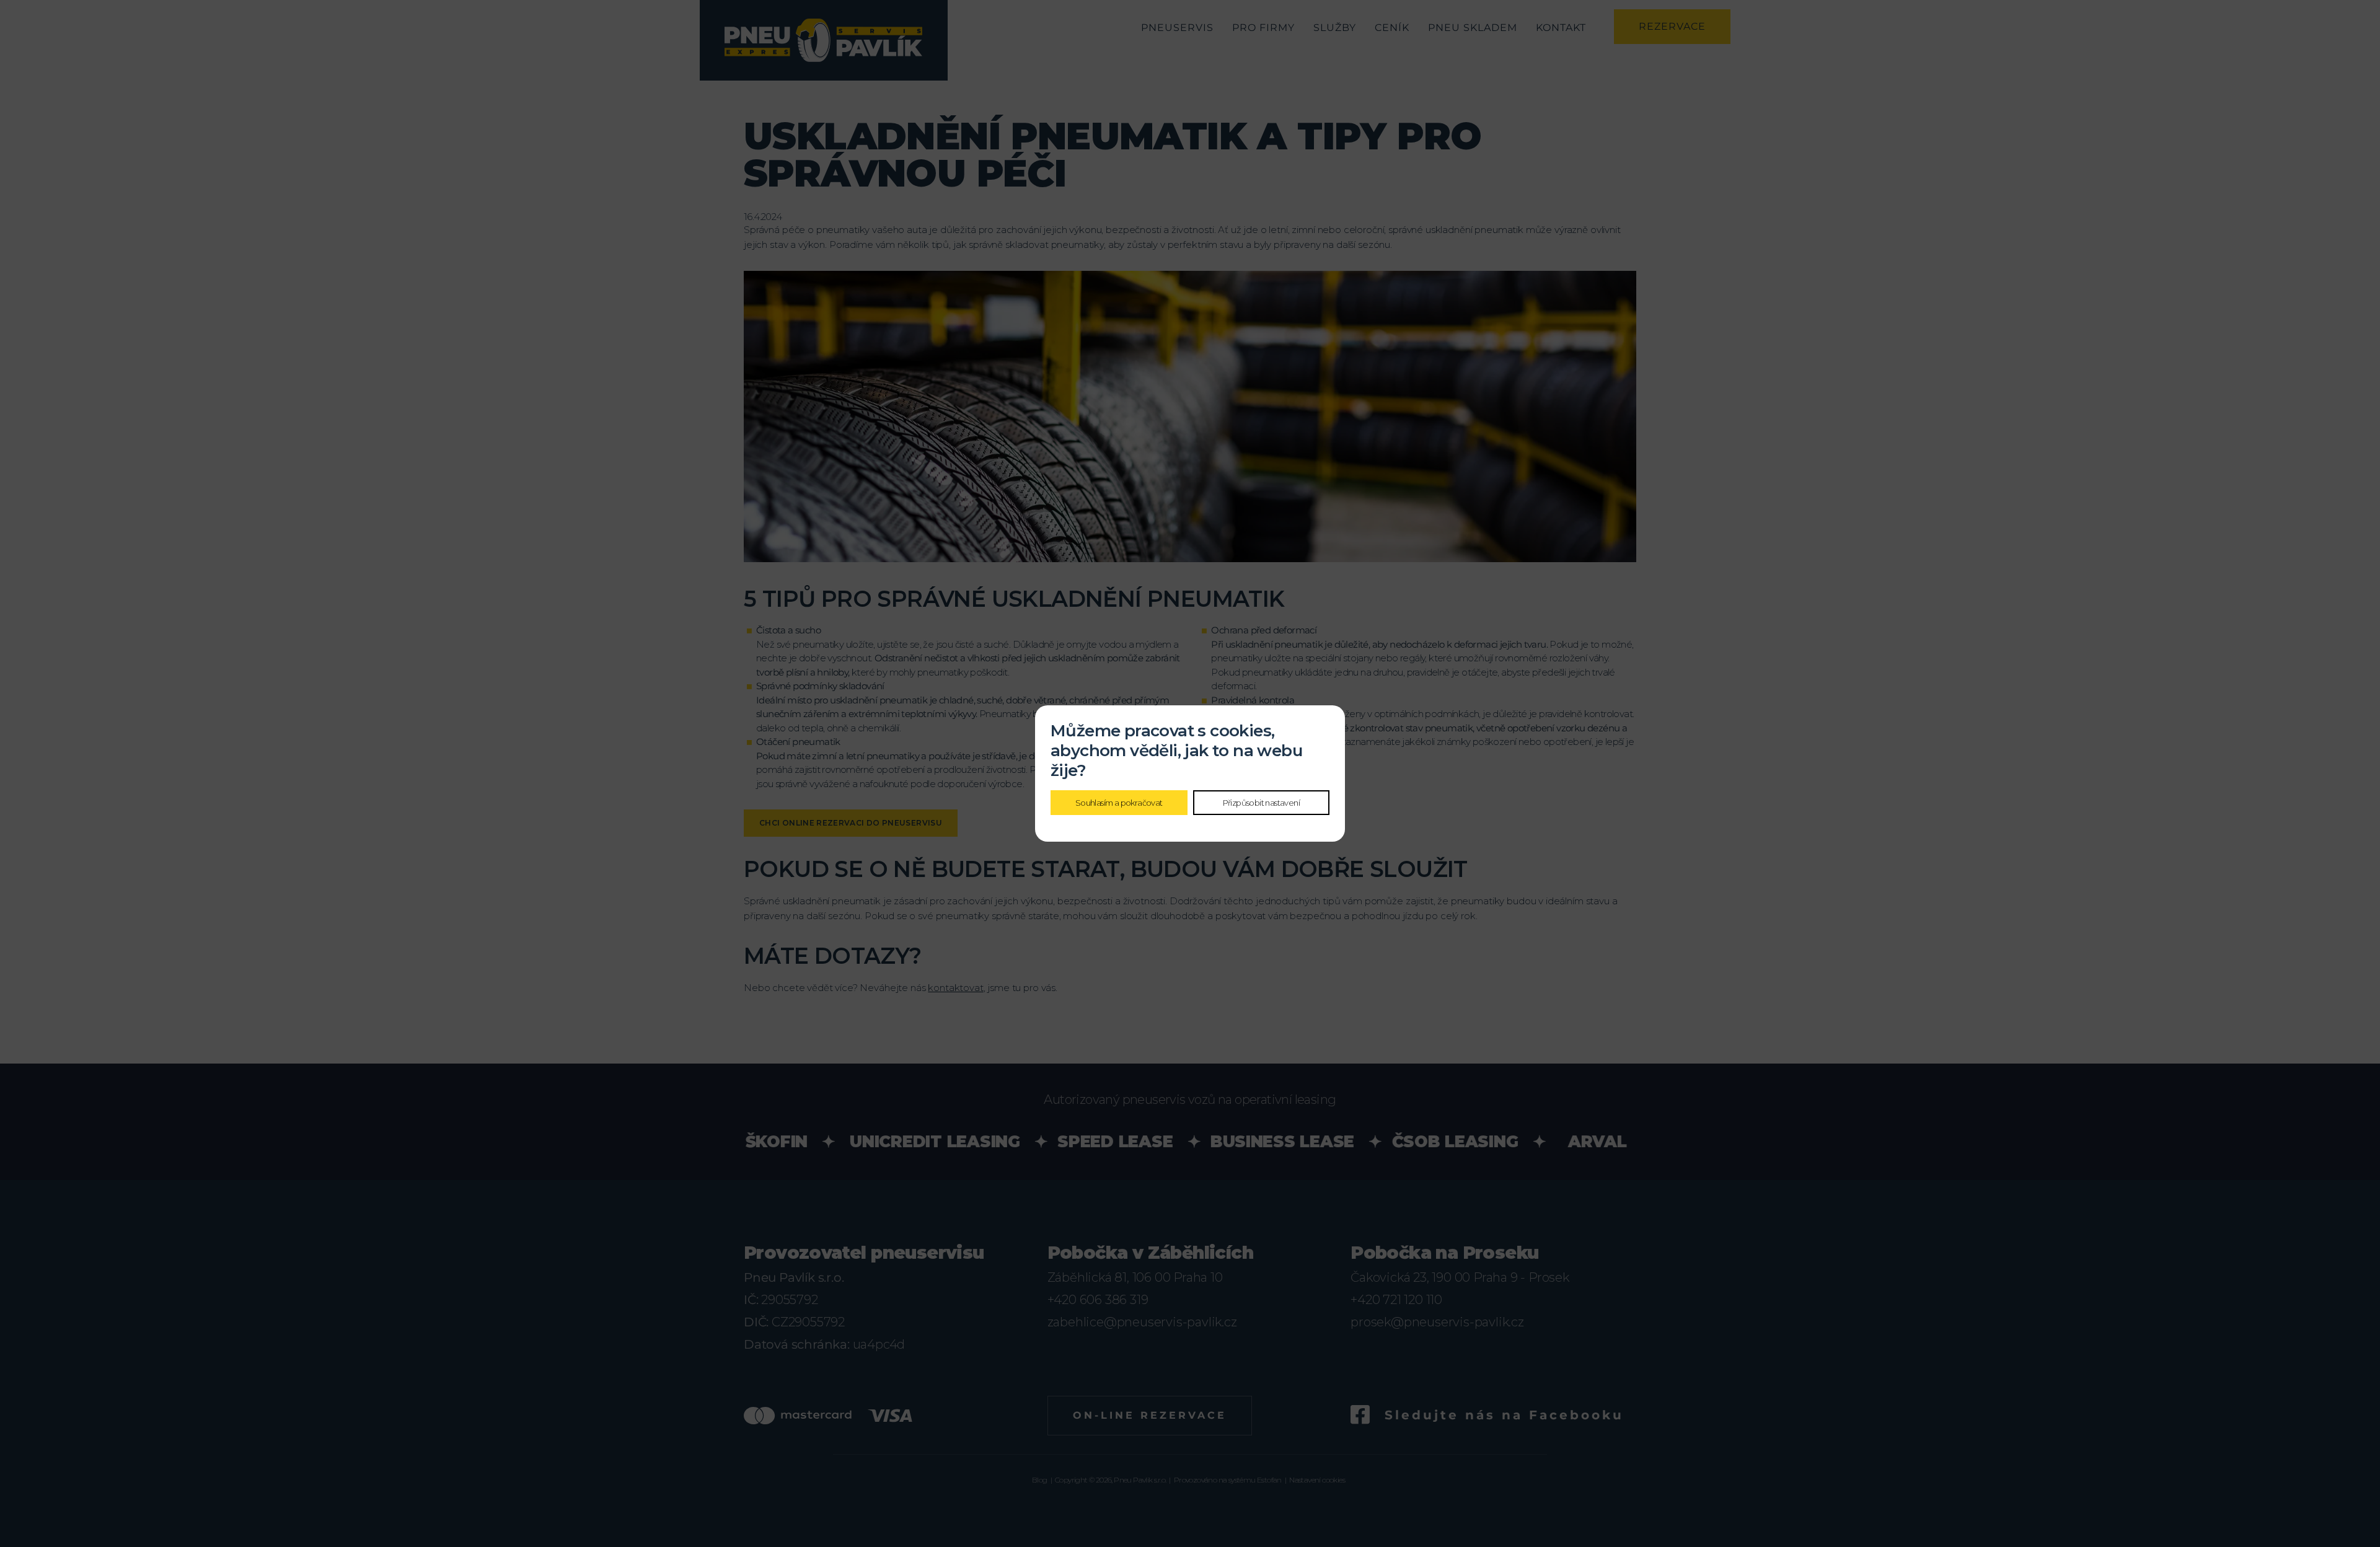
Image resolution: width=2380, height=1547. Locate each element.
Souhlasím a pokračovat (1119, 803)
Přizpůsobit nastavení (1261, 803)
